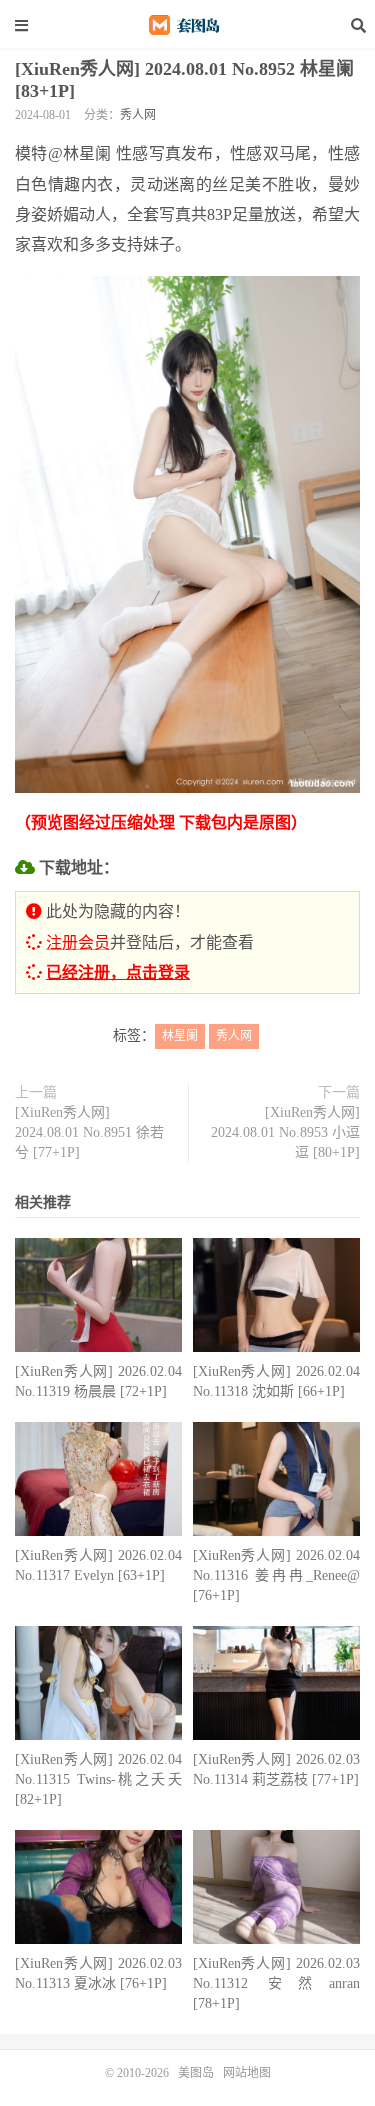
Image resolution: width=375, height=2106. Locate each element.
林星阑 (180, 1036)
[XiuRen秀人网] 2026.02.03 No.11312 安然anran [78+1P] (276, 1983)
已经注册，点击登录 (118, 972)
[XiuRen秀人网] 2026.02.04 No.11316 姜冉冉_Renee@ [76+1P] (276, 1575)
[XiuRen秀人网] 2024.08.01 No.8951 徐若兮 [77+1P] (89, 1132)
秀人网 (138, 115)
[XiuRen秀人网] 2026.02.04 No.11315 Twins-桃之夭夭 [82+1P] (98, 1779)
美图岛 (188, 25)
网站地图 (247, 2073)
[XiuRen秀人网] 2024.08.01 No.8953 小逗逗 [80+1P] (285, 1132)
